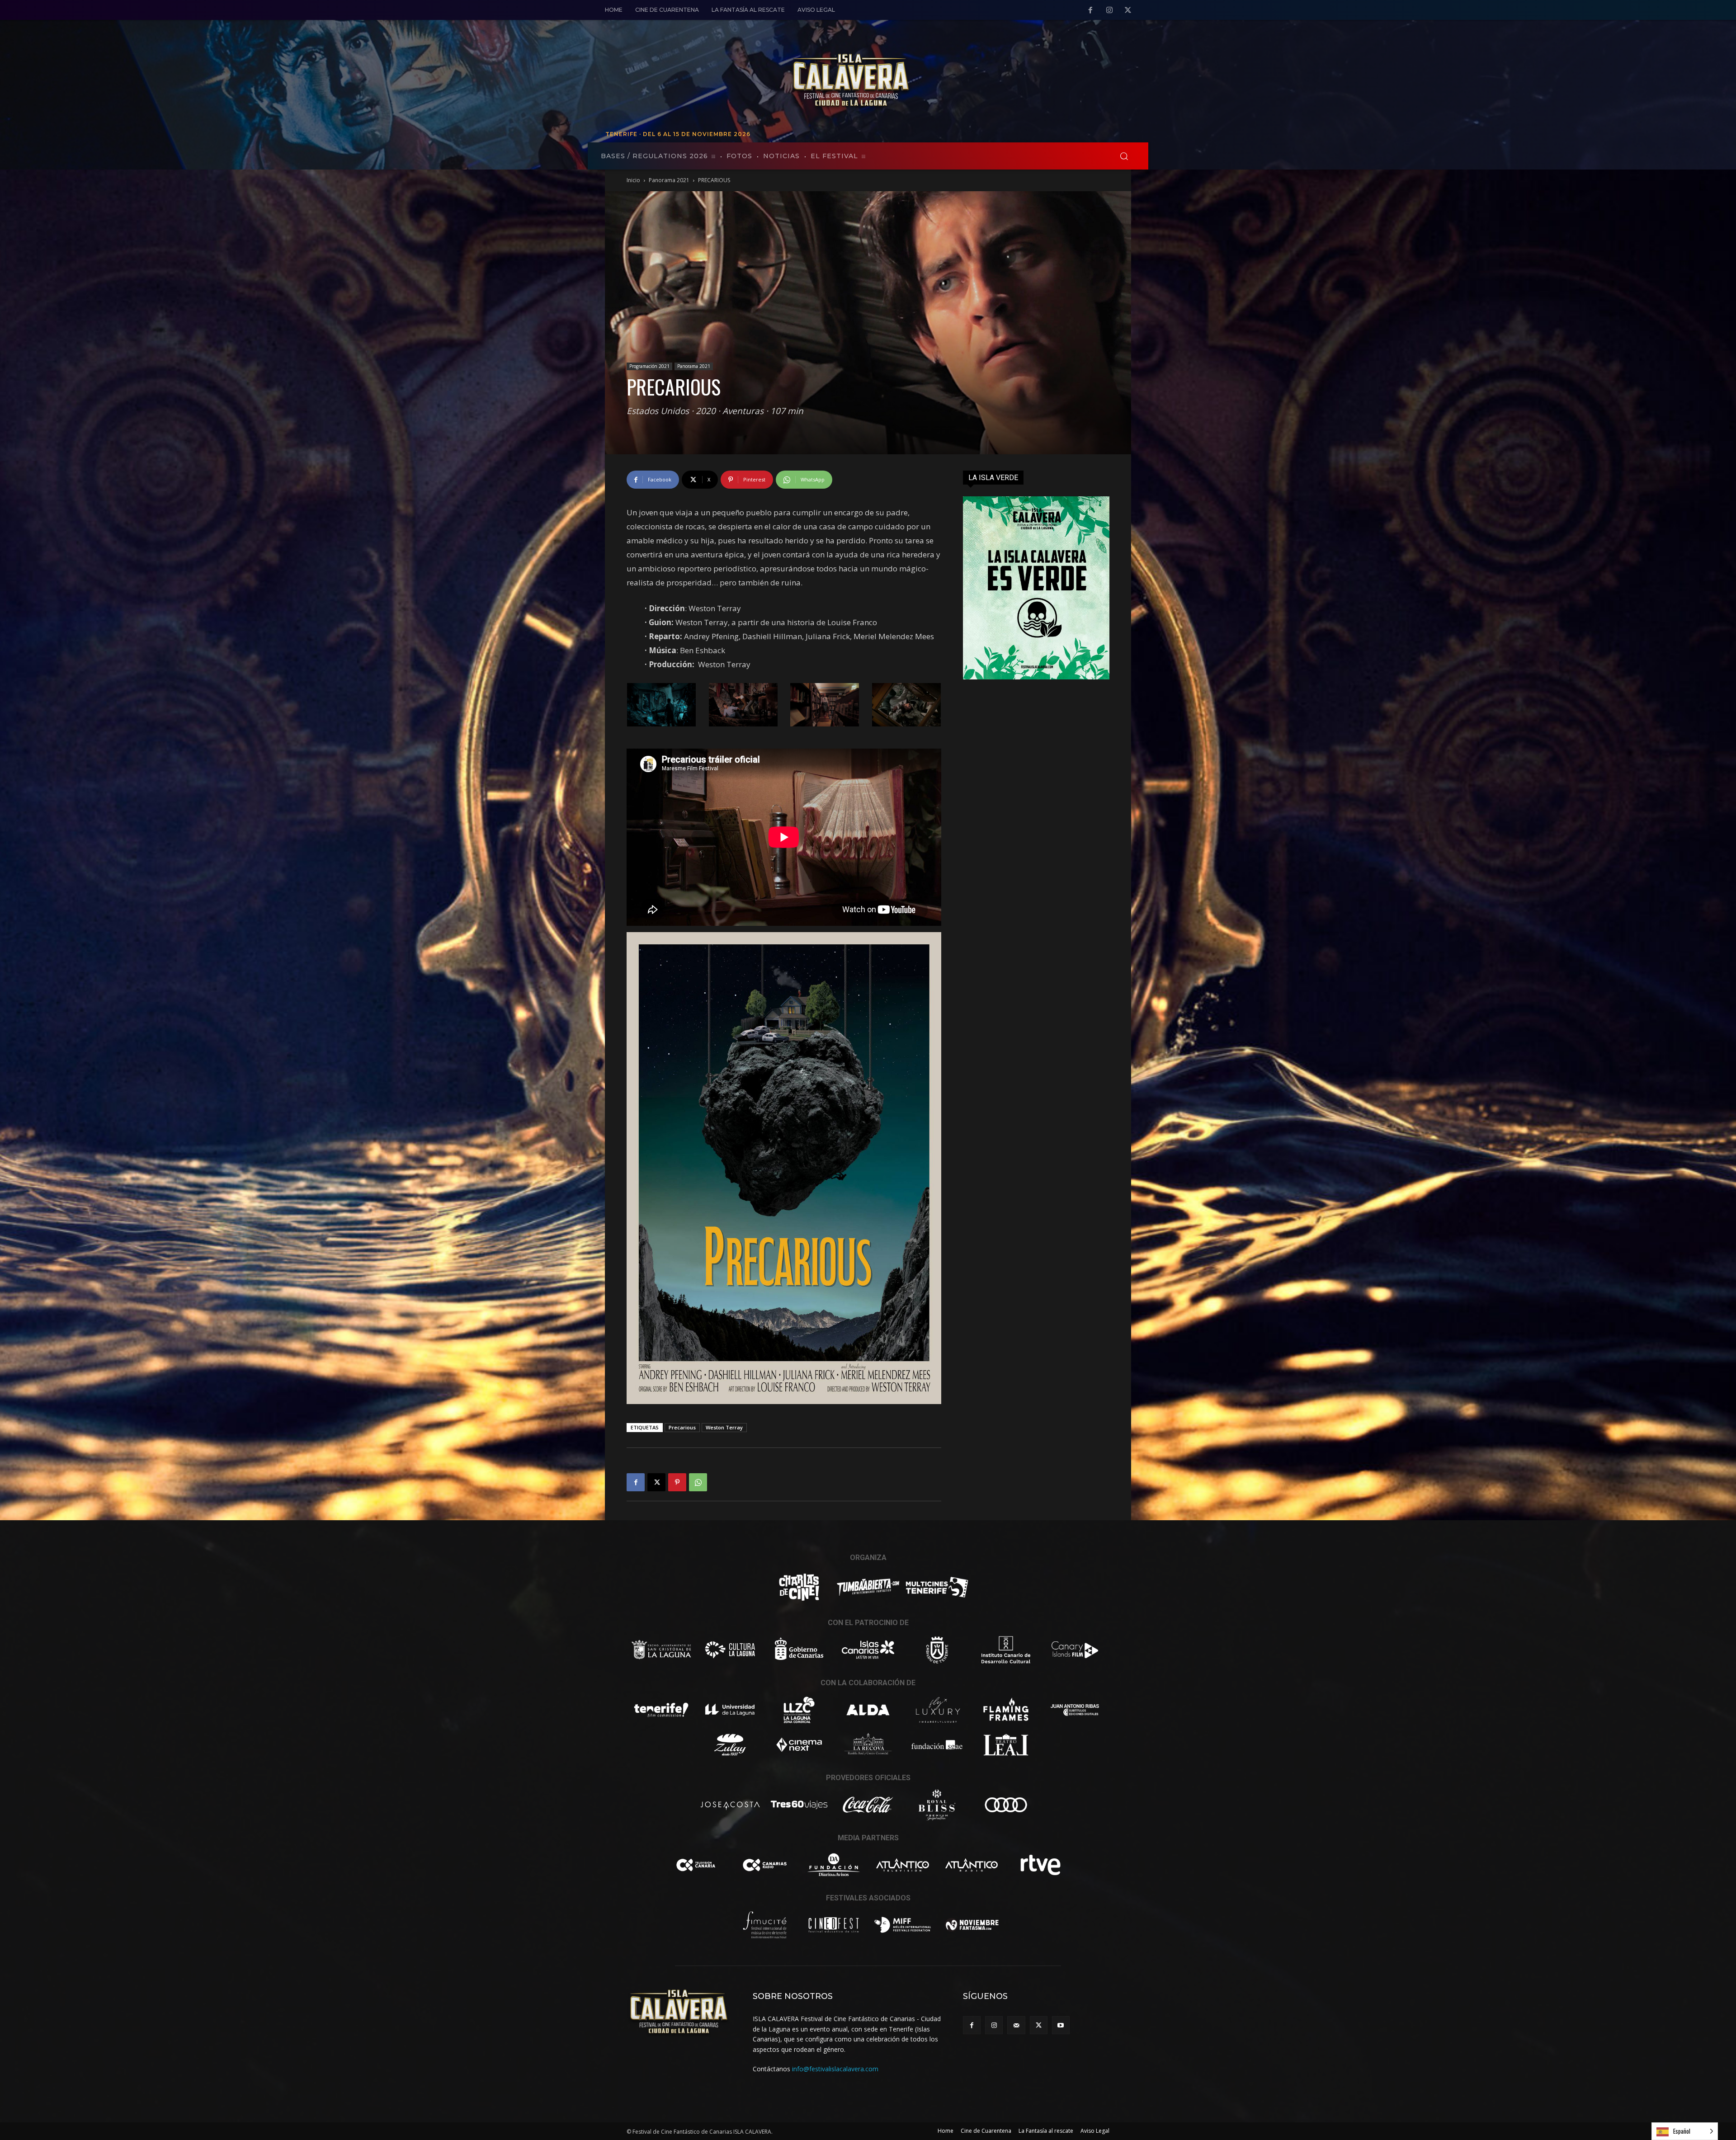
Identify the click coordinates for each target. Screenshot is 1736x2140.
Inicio (633, 180)
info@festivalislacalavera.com (835, 2069)
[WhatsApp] (698, 1482)
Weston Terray (724, 1427)
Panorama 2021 (669, 180)
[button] (1124, 156)
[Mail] (1016, 2025)
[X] (1128, 10)
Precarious (682, 1427)
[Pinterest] (677, 1482)
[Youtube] (1061, 2025)
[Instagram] (1109, 10)
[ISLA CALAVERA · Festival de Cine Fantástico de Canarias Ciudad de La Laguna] (913, 81)
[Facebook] (1090, 10)
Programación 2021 (649, 366)
